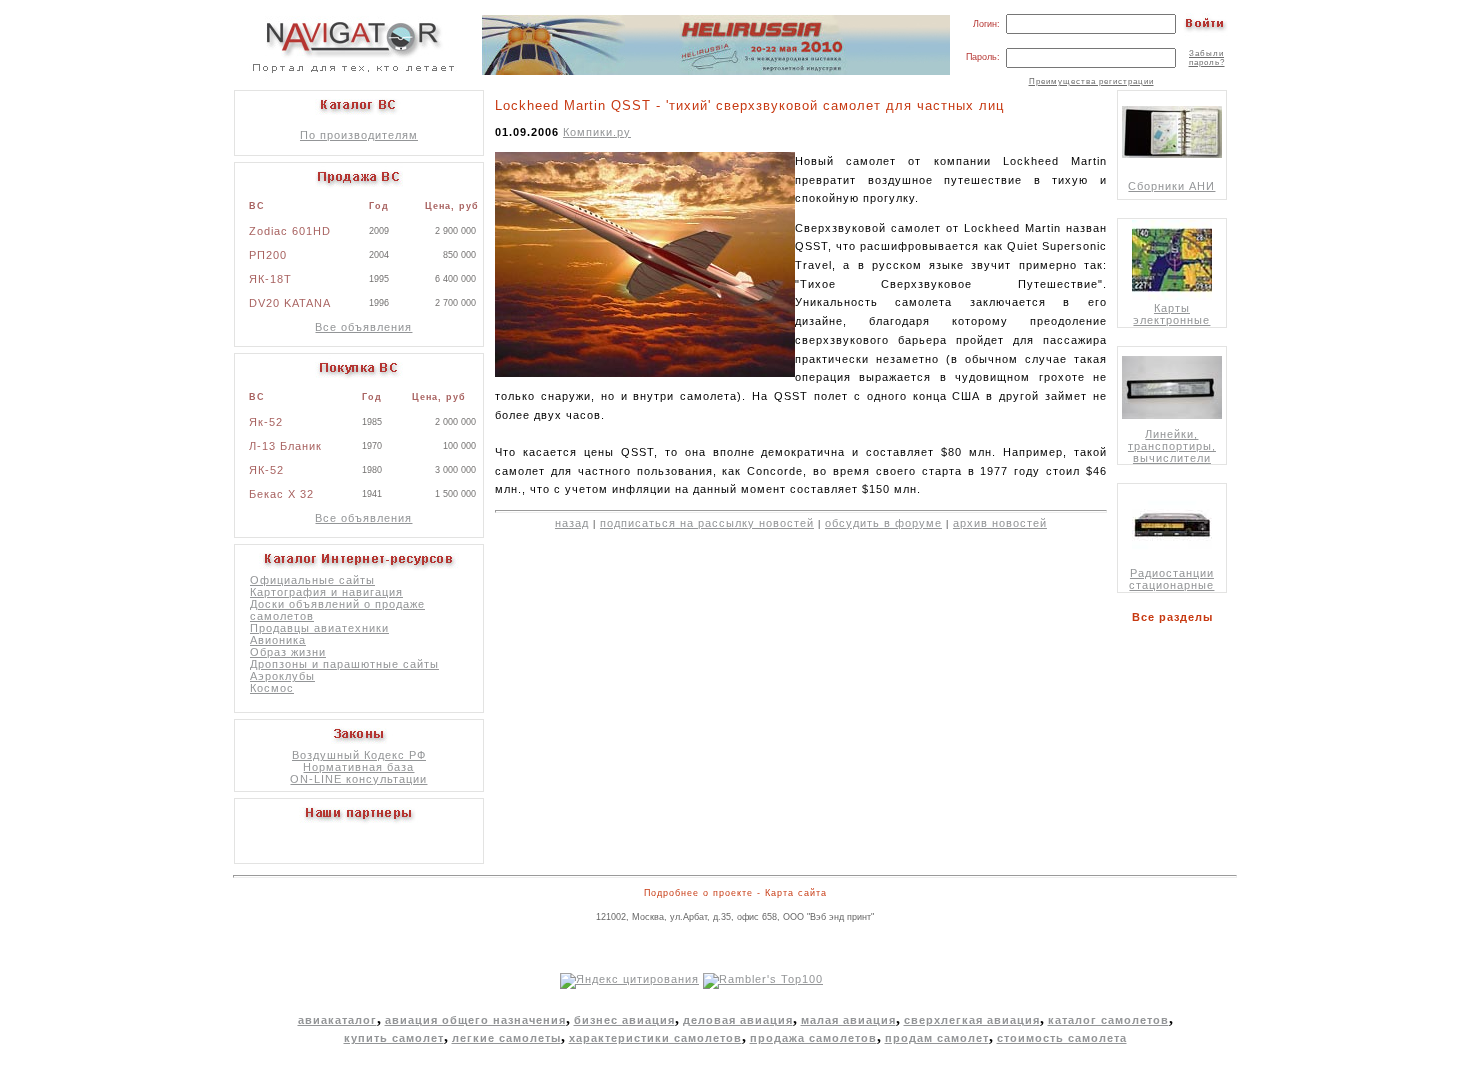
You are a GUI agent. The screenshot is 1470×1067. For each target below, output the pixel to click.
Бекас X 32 (281, 494)
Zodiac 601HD (290, 231)
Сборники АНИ (1171, 186)
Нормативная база (358, 767)
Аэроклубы (282, 676)
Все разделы (1176, 617)
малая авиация (848, 1020)
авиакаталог (337, 1020)
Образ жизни (288, 652)
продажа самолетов (813, 1038)
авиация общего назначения (475, 1020)
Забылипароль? (1207, 58)
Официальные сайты (312, 580)
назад (572, 523)
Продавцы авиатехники (319, 628)
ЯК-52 (266, 470)
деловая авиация (738, 1020)
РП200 (268, 255)
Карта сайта (796, 893)
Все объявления (363, 327)
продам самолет (937, 1038)
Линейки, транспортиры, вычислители (1172, 446)
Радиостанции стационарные (1171, 579)
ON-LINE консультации (358, 779)
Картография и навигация (326, 592)
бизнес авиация (624, 1020)
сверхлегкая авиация (972, 1020)
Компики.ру (597, 132)
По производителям (359, 135)
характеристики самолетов (655, 1038)
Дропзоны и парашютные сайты (344, 664)
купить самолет (394, 1038)
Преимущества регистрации (1091, 81)
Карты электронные (1171, 314)
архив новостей (1000, 523)
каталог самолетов (1108, 1020)
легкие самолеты (506, 1038)
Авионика (278, 640)
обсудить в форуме (883, 523)
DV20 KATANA (290, 303)
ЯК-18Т (270, 279)
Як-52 (266, 422)
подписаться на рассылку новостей (707, 523)
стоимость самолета (1062, 1038)
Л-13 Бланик (285, 446)
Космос (272, 688)
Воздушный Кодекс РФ (359, 755)
